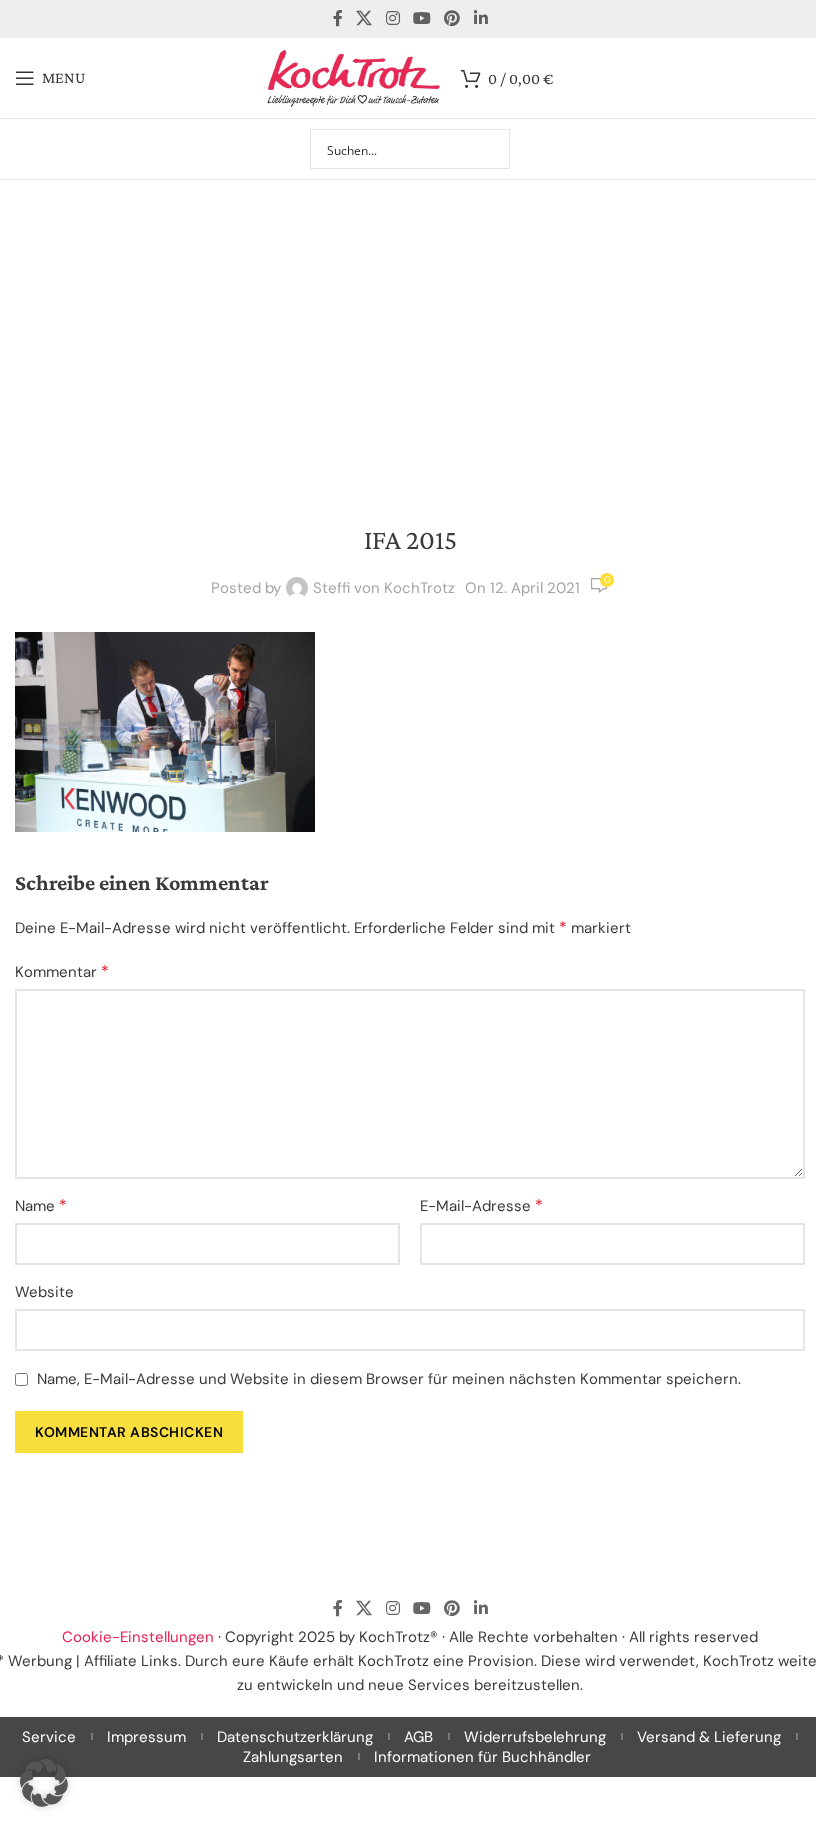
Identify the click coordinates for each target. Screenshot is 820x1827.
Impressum (146, 1737)
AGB (418, 1737)
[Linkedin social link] (480, 18)
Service (49, 1737)
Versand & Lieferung (709, 1737)
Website (44, 1292)
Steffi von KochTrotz (384, 588)
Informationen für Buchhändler (482, 1757)
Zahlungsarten (293, 1757)
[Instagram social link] (392, 18)
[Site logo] (354, 77)
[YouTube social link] (421, 18)
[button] (44, 1783)
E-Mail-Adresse (481, 1205)
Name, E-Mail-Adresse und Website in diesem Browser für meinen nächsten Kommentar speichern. (389, 1379)
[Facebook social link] (338, 18)
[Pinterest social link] (452, 18)
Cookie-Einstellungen (138, 1637)
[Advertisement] (410, 330)
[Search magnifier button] (490, 149)
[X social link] (364, 18)
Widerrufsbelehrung (535, 1737)
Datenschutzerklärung (295, 1737)
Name (41, 1205)
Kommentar (62, 971)
